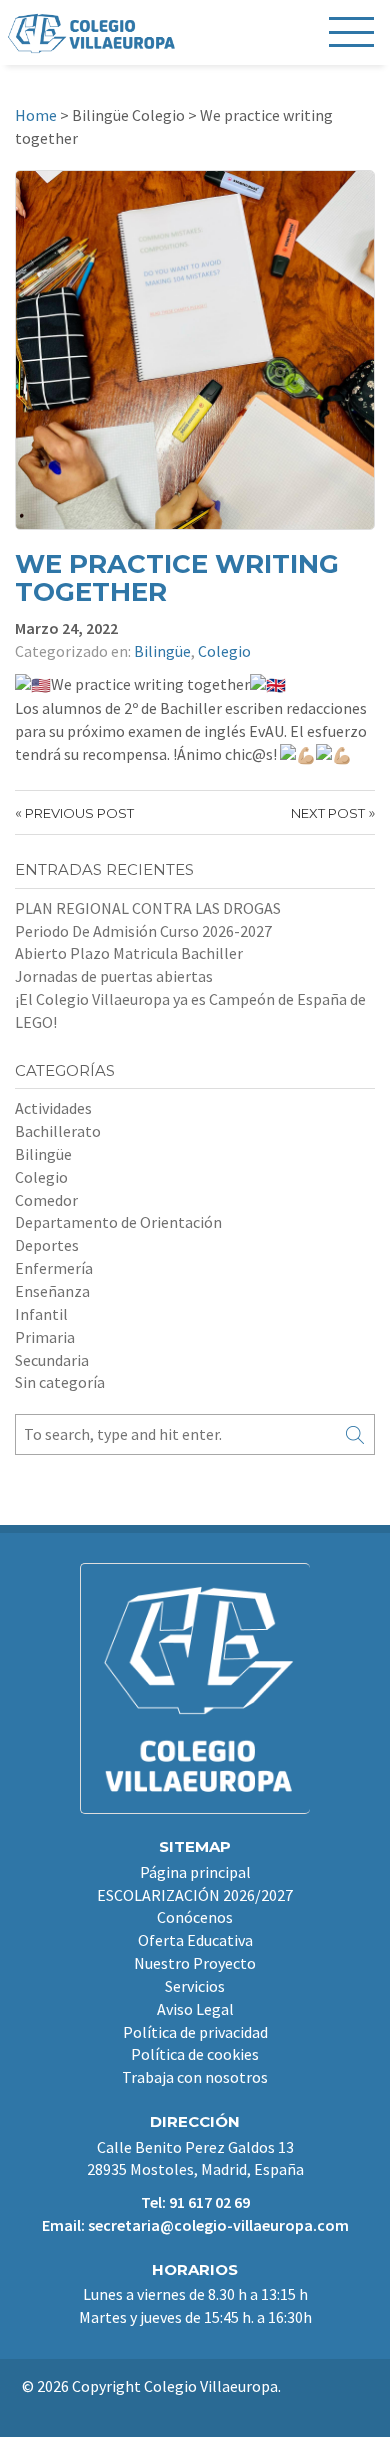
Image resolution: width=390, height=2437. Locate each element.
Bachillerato (58, 1131)
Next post (328, 813)
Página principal (195, 1872)
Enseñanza (52, 1291)
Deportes (47, 1245)
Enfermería (54, 1268)
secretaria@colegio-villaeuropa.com (218, 2225)
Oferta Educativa (195, 1940)
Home (36, 115)
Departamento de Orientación (118, 1222)
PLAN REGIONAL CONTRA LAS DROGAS (148, 908)
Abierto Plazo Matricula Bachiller (129, 953)
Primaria (45, 1337)
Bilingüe (162, 651)
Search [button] (355, 1434)
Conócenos (195, 1917)
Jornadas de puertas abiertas (114, 976)
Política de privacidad (195, 2032)
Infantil (41, 1314)
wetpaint (193, 2409)
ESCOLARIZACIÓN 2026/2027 (195, 1895)
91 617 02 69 (209, 2202)
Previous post (79, 813)
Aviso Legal (195, 2009)
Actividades (53, 1108)
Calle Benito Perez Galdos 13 (195, 2147)
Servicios (195, 1986)
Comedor (46, 1200)
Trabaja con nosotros (195, 2077)
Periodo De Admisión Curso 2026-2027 (143, 931)
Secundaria (52, 1360)
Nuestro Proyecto (195, 1963)
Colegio (224, 651)
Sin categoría (60, 1382)
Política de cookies (195, 2054)
